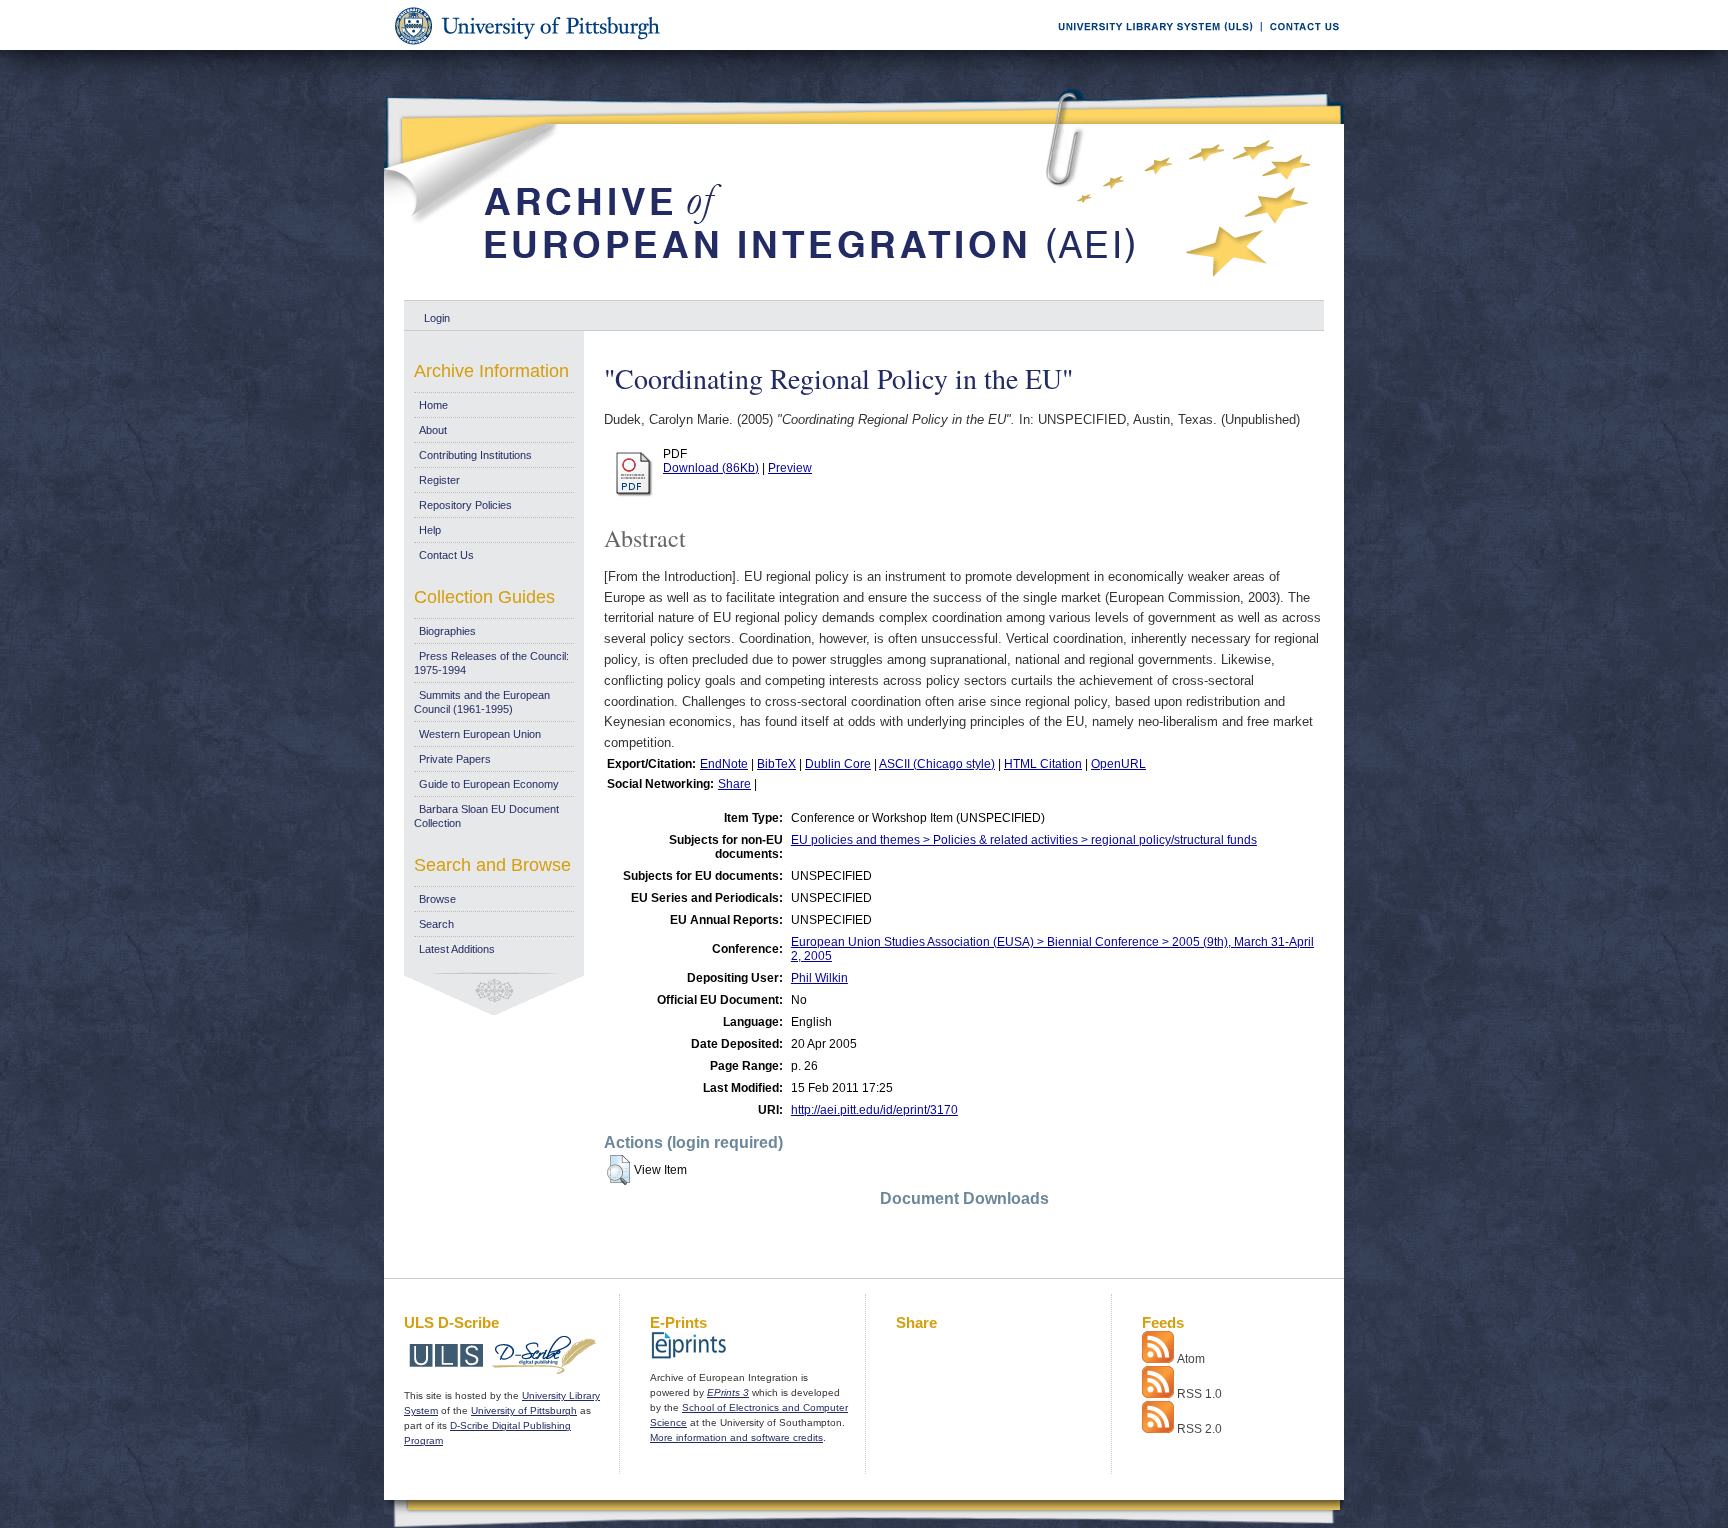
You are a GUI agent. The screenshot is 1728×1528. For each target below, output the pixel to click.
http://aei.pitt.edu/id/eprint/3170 (874, 1110)
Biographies (447, 631)
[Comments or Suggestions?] (1300, 46)
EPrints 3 (728, 1392)
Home (433, 405)
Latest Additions (457, 949)
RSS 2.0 (1199, 1429)
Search (436, 924)
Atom (1191, 1359)
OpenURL (1118, 764)
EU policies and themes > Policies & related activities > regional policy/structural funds (1024, 840)
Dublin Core (838, 764)
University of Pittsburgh (524, 1410)
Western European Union (480, 734)
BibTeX (776, 764)
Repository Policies (465, 505)
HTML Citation (1043, 764)
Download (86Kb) (711, 468)
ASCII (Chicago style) (937, 764)
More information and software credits (736, 1437)
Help (430, 530)
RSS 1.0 (1199, 1394)
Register (439, 480)
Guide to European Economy (489, 784)
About (433, 430)
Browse (437, 899)
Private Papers (455, 759)
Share (734, 784)
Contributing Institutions (475, 455)
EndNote (724, 764)
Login (437, 318)
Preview (790, 468)
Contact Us (446, 555)
